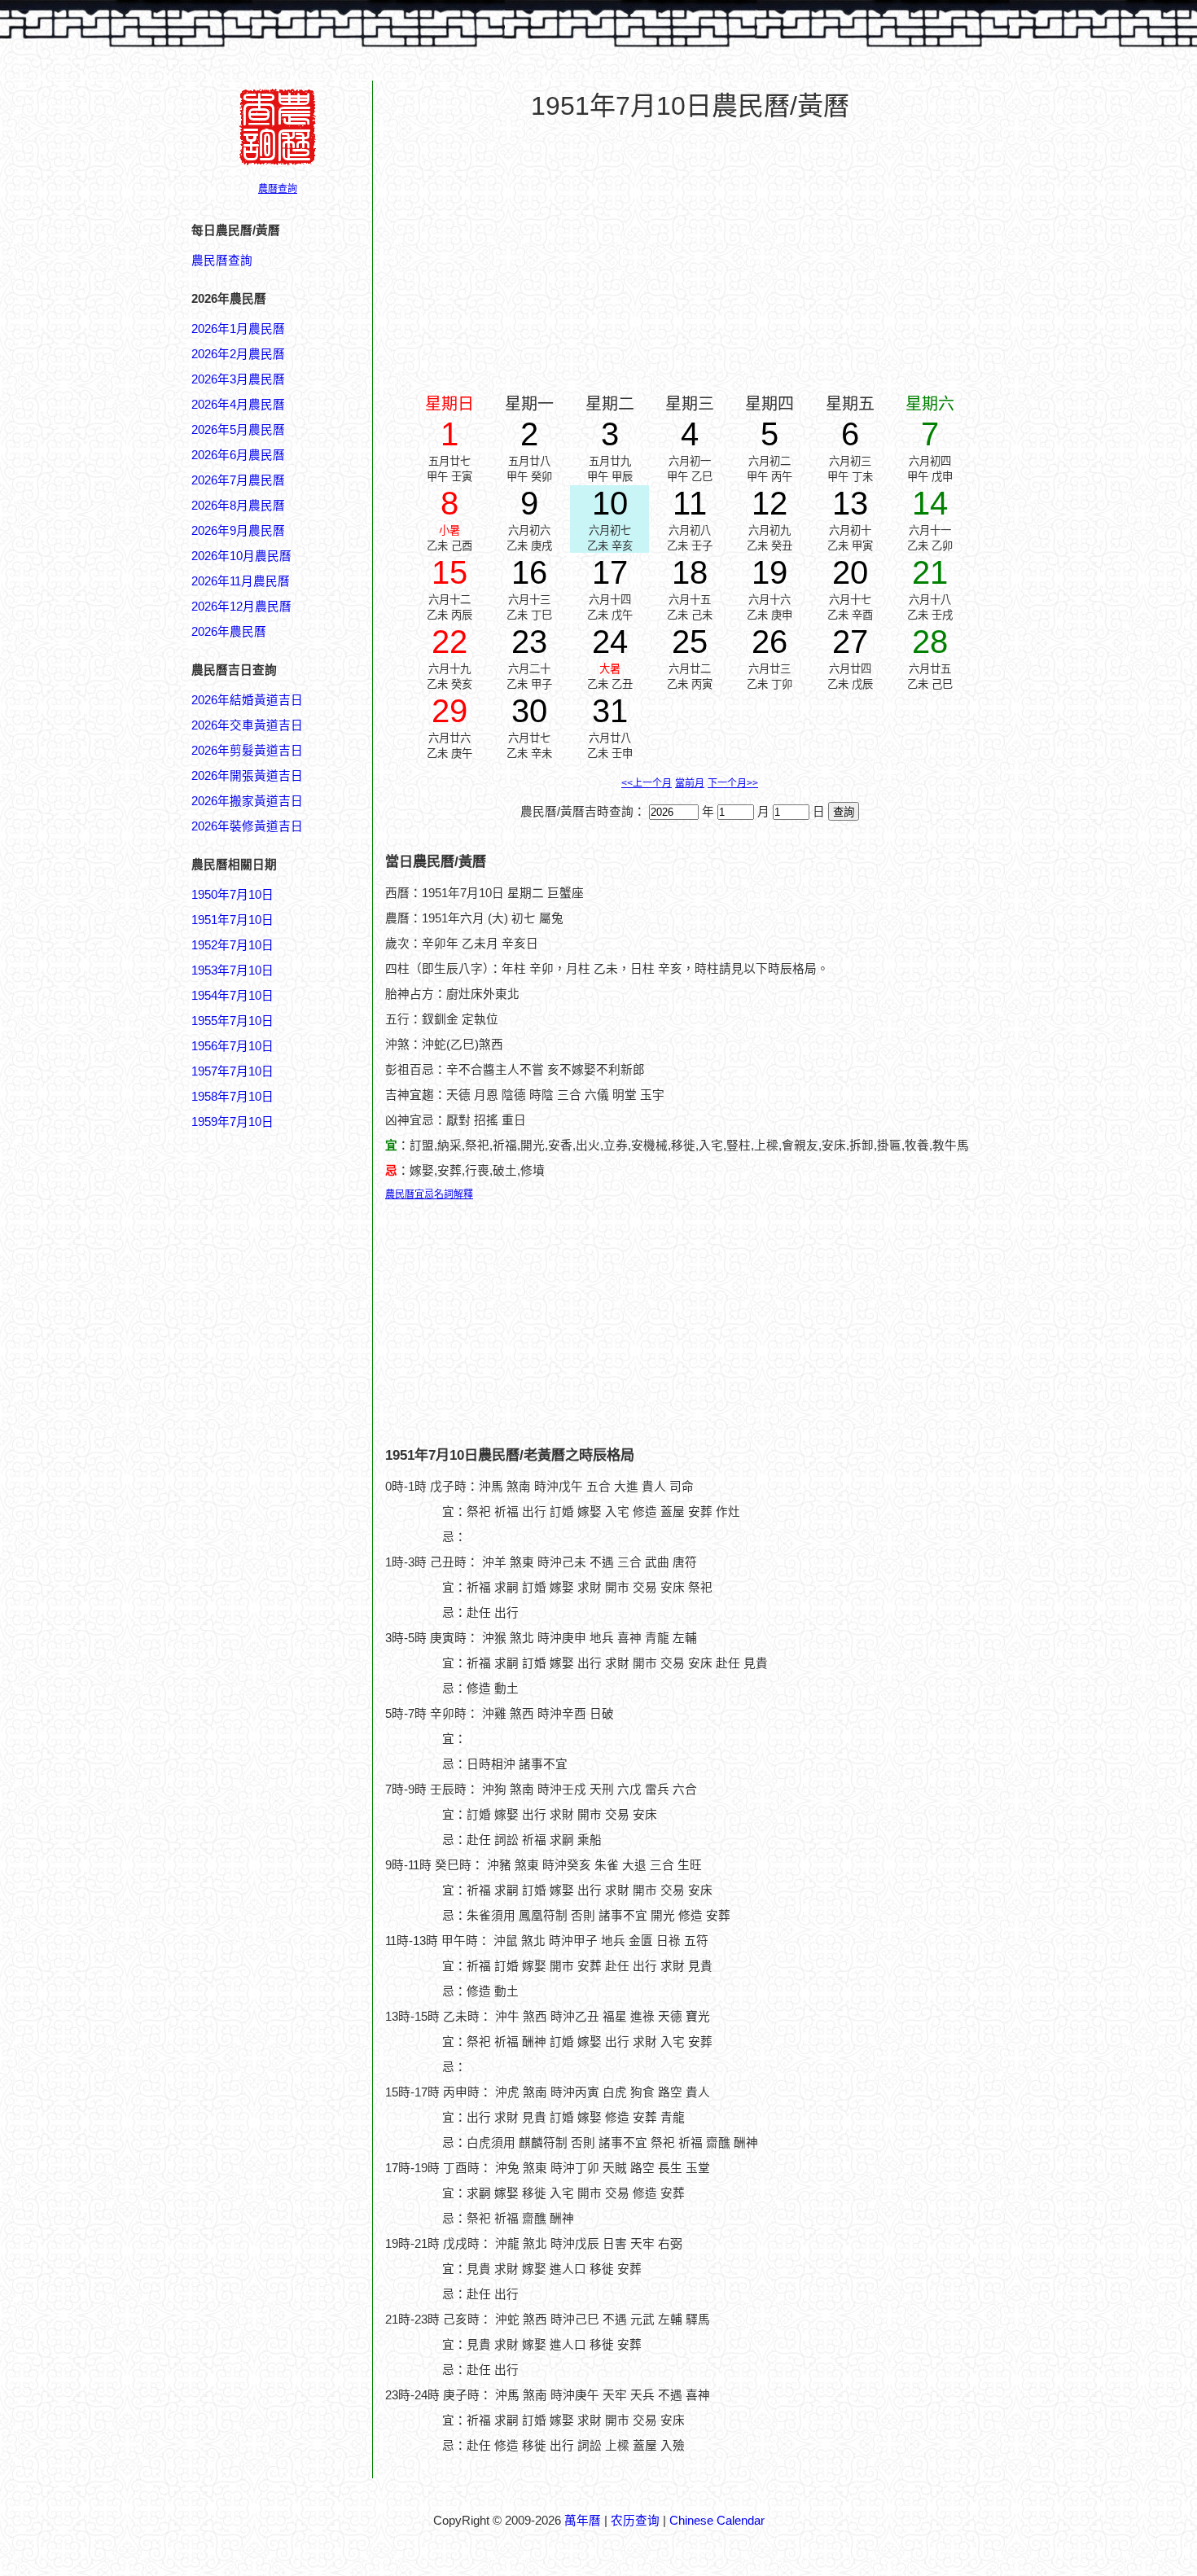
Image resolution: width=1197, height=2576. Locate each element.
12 (769, 503)
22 (449, 642)
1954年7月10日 (232, 996)
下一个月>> (733, 783)
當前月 (690, 783)
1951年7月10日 (232, 920)
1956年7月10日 (232, 1046)
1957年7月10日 (232, 1071)
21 (930, 572)
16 (529, 572)
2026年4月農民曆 (238, 405)
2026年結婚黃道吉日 (247, 700)
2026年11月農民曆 (241, 581)
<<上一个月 (647, 783)
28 (930, 642)
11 (690, 503)
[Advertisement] (256, 1911)
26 (769, 642)
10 (610, 503)
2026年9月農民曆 (238, 531)
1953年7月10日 (232, 970)
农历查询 (635, 2521)
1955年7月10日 (232, 1021)
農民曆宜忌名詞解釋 (429, 1194)
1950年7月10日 (232, 895)
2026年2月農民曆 (238, 354)
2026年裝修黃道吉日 (247, 826)
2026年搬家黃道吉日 (247, 801)
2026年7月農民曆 (238, 480)
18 (690, 572)
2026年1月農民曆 (238, 329)
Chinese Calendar (717, 2521)
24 (610, 642)
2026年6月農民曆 (238, 455)
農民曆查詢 (222, 261)
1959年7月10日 (232, 1122)
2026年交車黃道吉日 (247, 725)
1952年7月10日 (232, 945)
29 (449, 711)
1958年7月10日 (232, 1097)
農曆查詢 (278, 189)
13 (850, 503)
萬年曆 (583, 2521)
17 (610, 572)
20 (850, 572)
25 (690, 642)
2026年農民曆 (229, 632)
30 (529, 711)
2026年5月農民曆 (238, 430)
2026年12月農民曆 (241, 607)
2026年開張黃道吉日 (247, 776)
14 (930, 503)
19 (769, 572)
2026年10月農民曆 (241, 556)
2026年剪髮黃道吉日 (247, 751)
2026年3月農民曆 (238, 379)
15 (449, 572)
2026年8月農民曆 (238, 506)
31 (610, 711)
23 (529, 642)
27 (850, 642)
